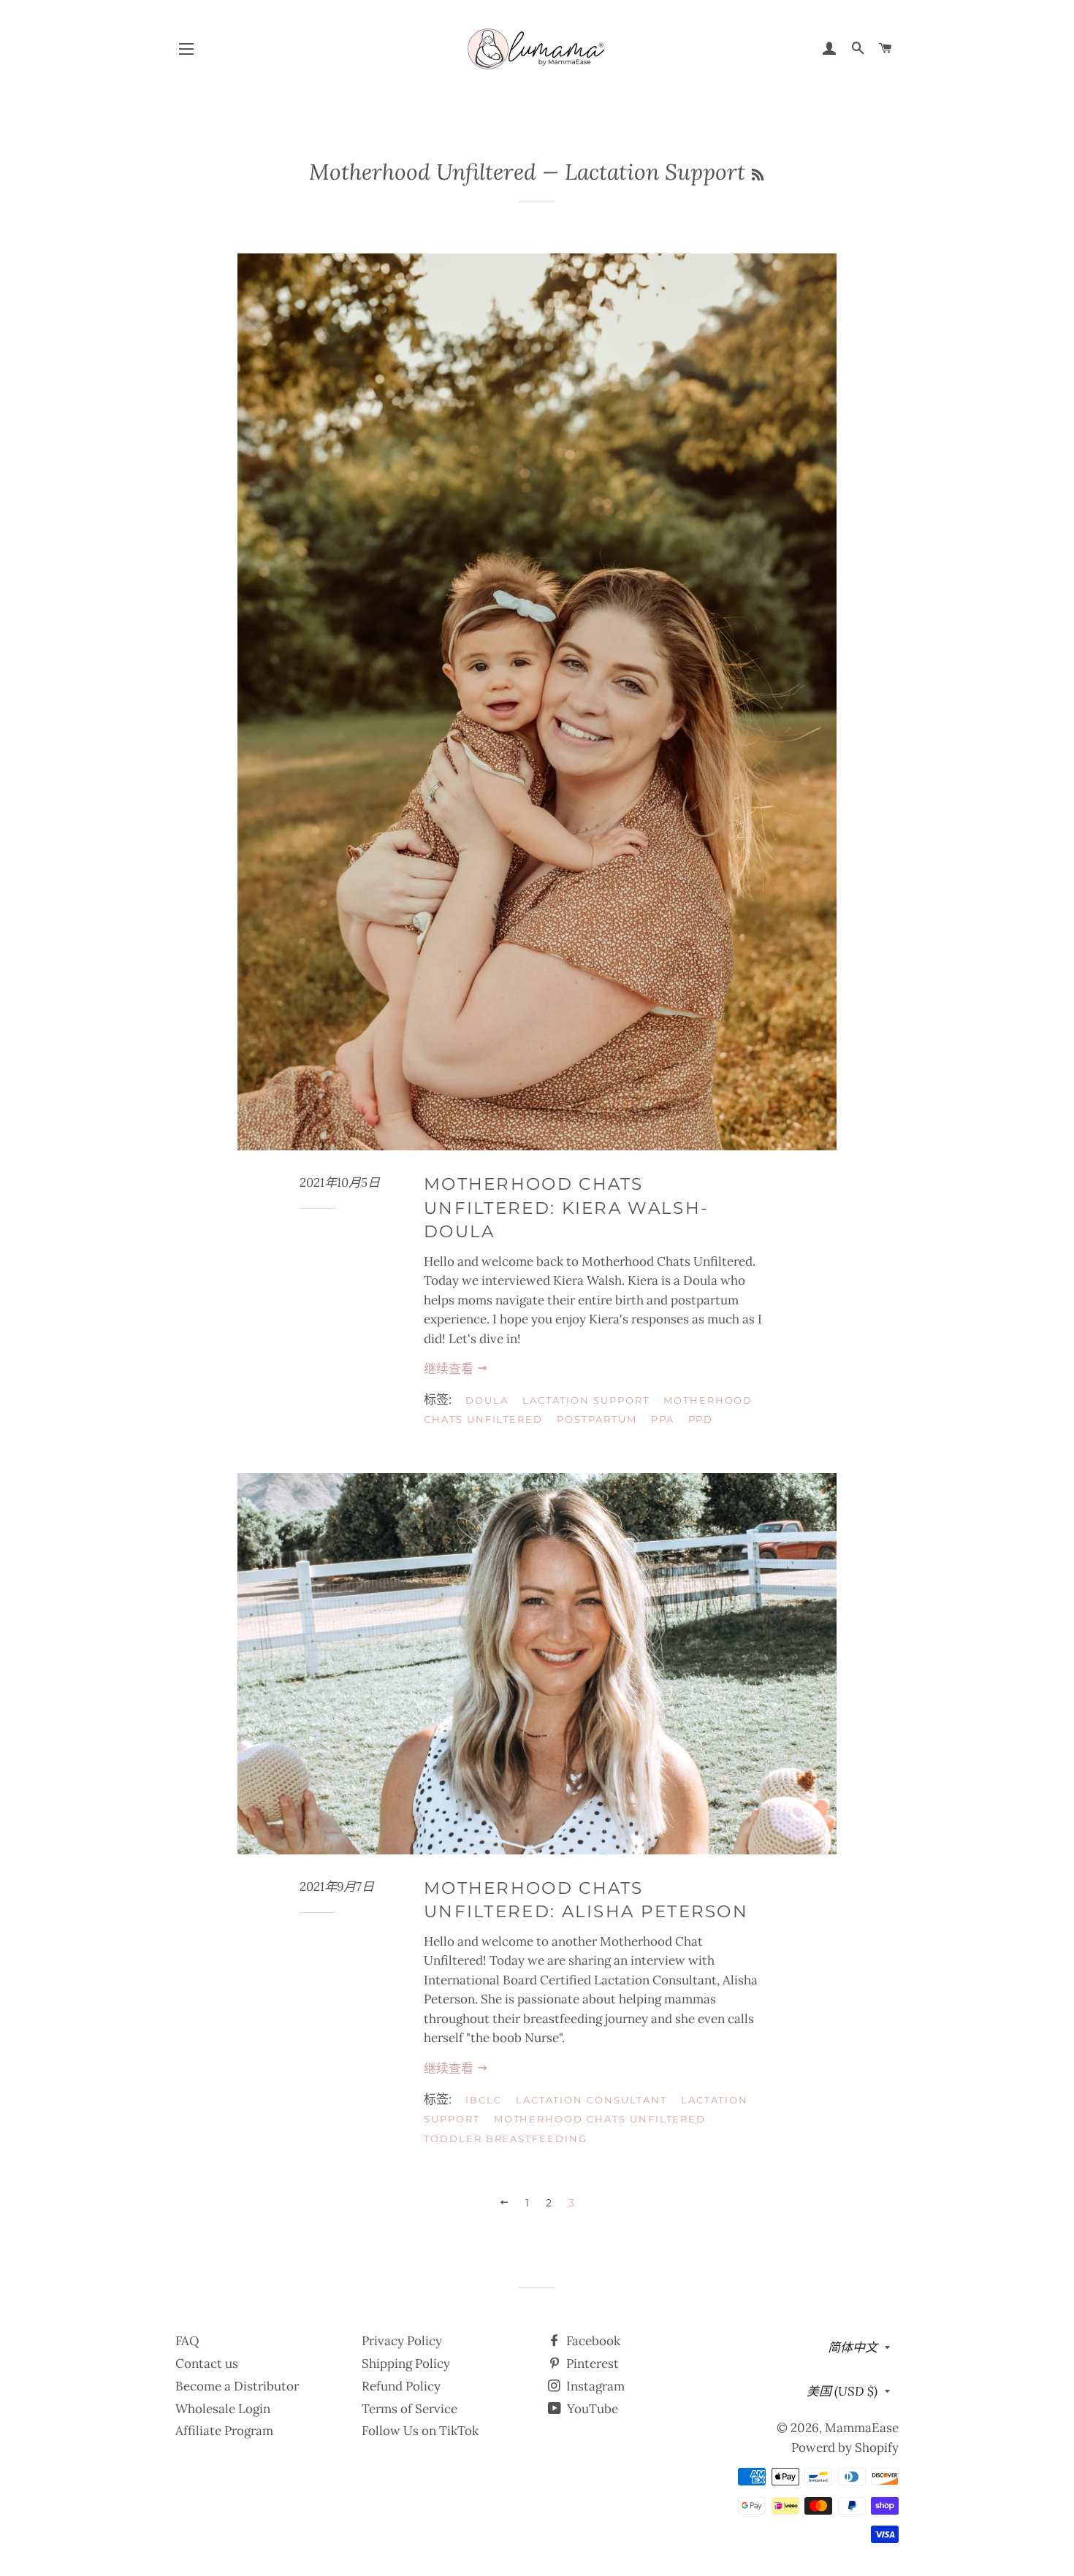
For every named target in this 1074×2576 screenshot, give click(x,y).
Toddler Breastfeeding (506, 2139)
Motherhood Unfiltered (423, 172)
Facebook (592, 2341)
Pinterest (591, 2363)
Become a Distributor (237, 2386)
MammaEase (862, 2428)
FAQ (187, 2341)
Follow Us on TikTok (420, 2431)
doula (487, 1400)
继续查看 (450, 1369)
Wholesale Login (223, 2409)
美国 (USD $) (842, 2391)
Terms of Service (410, 2409)
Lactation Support (586, 1400)
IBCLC (484, 2100)
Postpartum (597, 1419)
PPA (663, 1419)
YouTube (591, 2409)
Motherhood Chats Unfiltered (600, 2119)
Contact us (207, 2363)
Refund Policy (401, 2386)
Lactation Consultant (591, 2100)
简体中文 (853, 2347)
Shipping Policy (406, 2363)
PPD (701, 1419)
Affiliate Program (224, 2431)
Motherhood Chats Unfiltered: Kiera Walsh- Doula (566, 1207)
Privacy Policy (402, 2341)
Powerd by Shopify (845, 2447)
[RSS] (758, 175)
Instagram (594, 2386)
